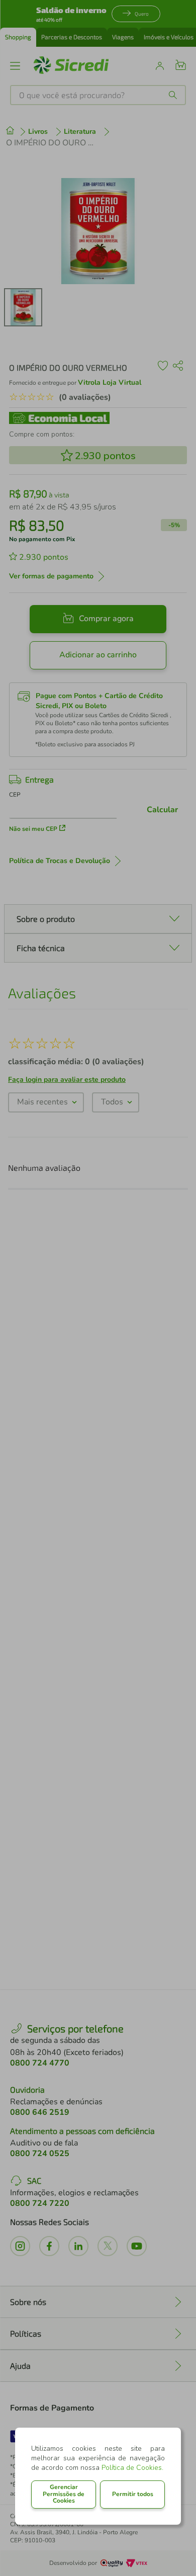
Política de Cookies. (132, 2468)
